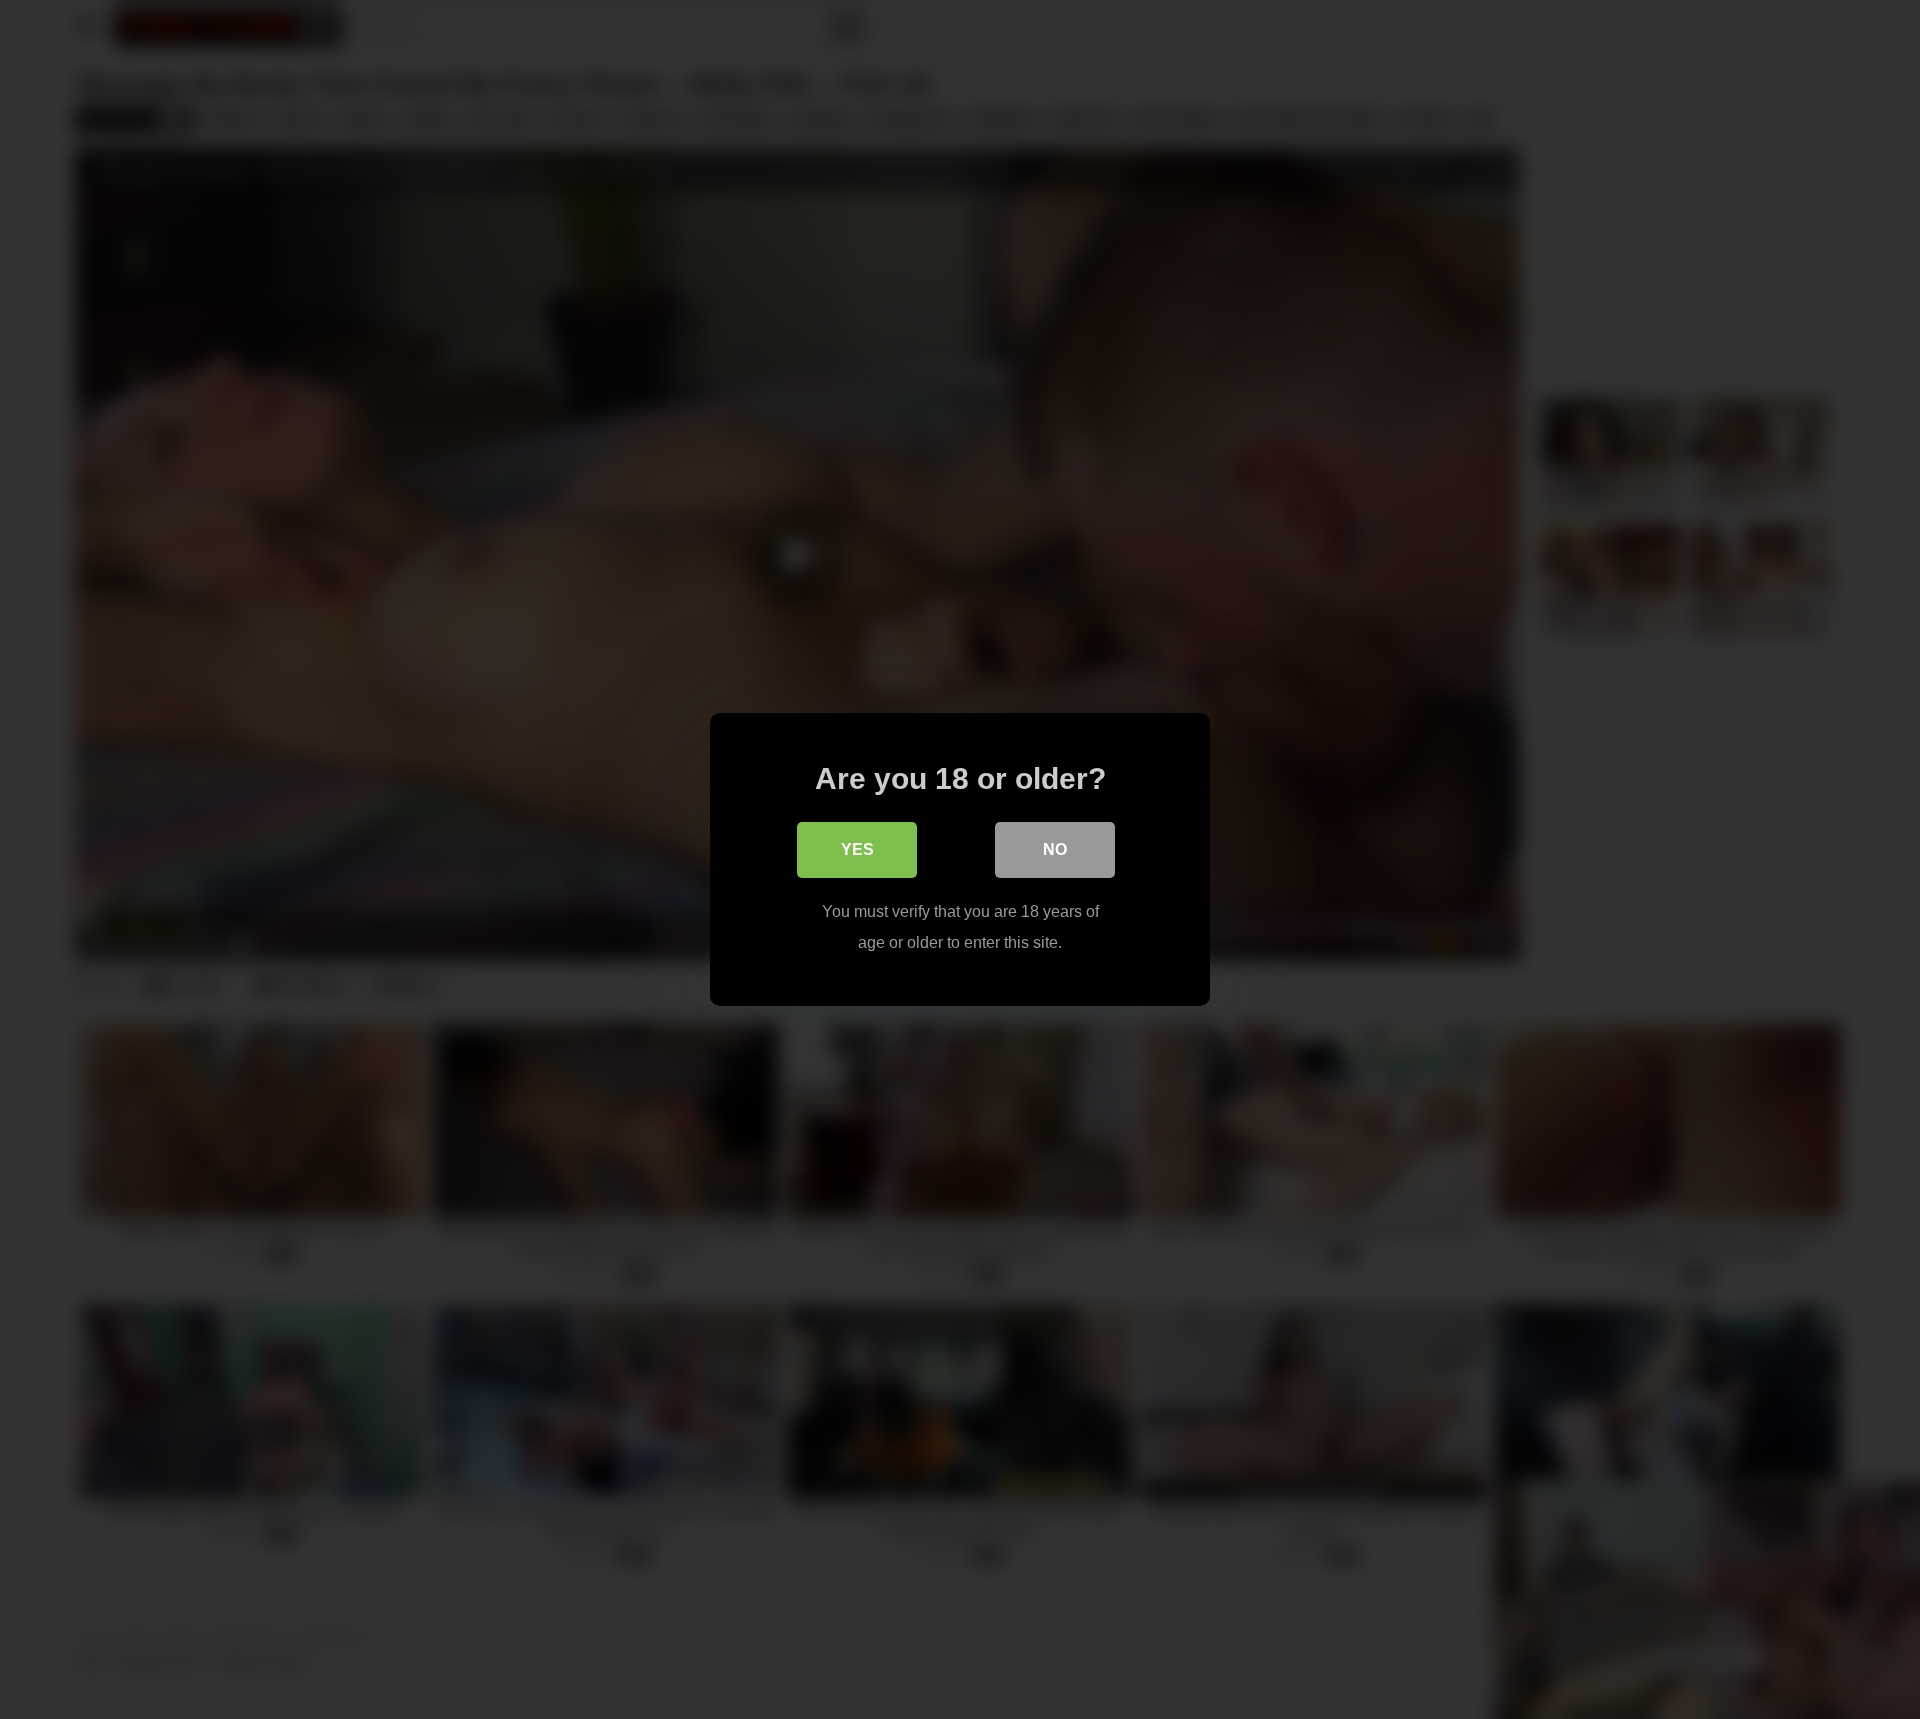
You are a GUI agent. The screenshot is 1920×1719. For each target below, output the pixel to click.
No (1055, 849)
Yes (857, 849)
